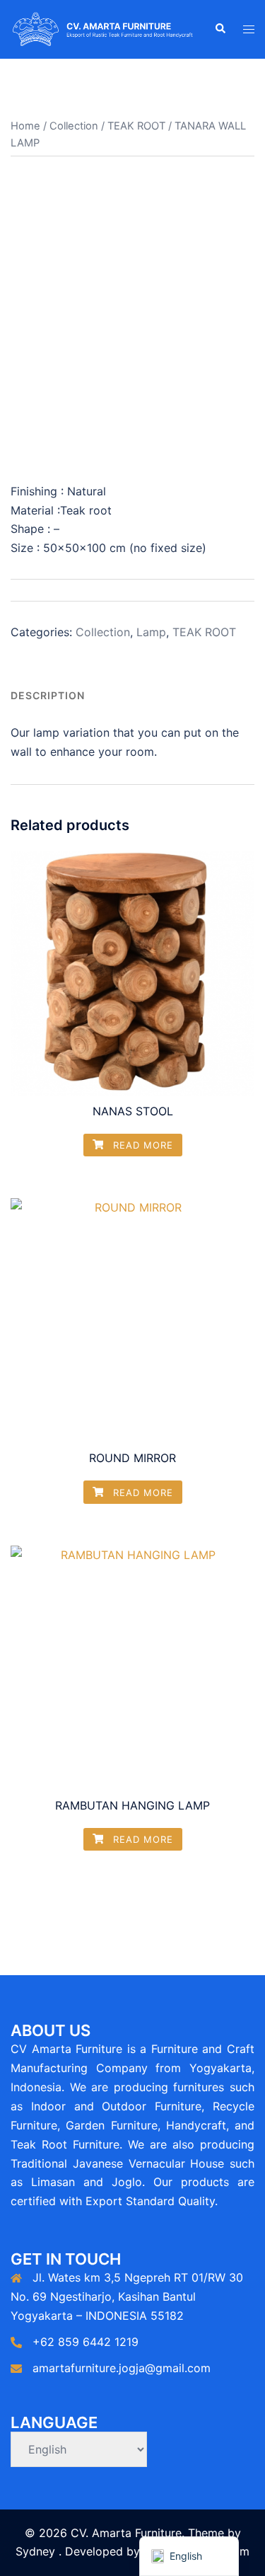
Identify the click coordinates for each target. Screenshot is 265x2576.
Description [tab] (48, 695)
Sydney (35, 2551)
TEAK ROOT (136, 126)
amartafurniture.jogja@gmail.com (122, 2368)
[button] (220, 29)
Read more (141, 1145)
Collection (74, 126)
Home (25, 126)
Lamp (151, 632)
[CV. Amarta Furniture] (102, 28)
